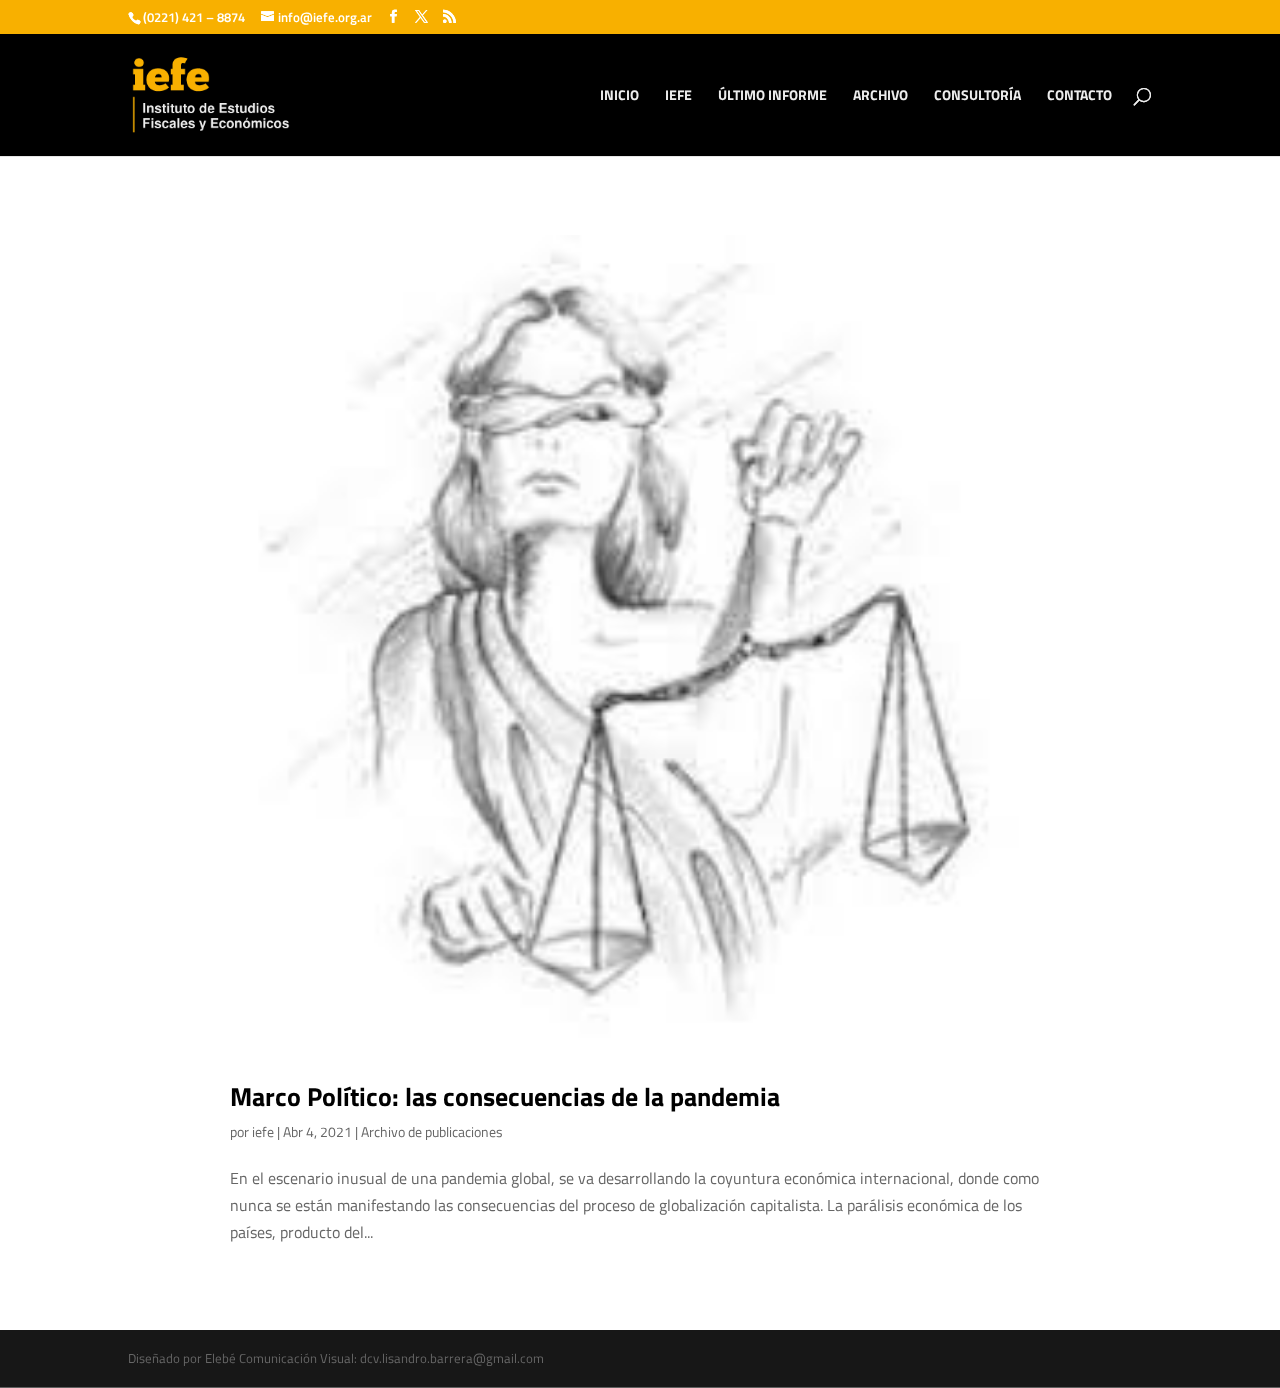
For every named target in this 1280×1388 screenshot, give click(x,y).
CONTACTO (1079, 96)
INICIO (619, 96)
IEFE (678, 96)
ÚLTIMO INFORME (772, 96)
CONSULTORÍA (977, 96)
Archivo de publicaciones (432, 1131)
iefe (263, 1131)
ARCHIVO (880, 96)
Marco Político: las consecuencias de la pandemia (505, 1096)
